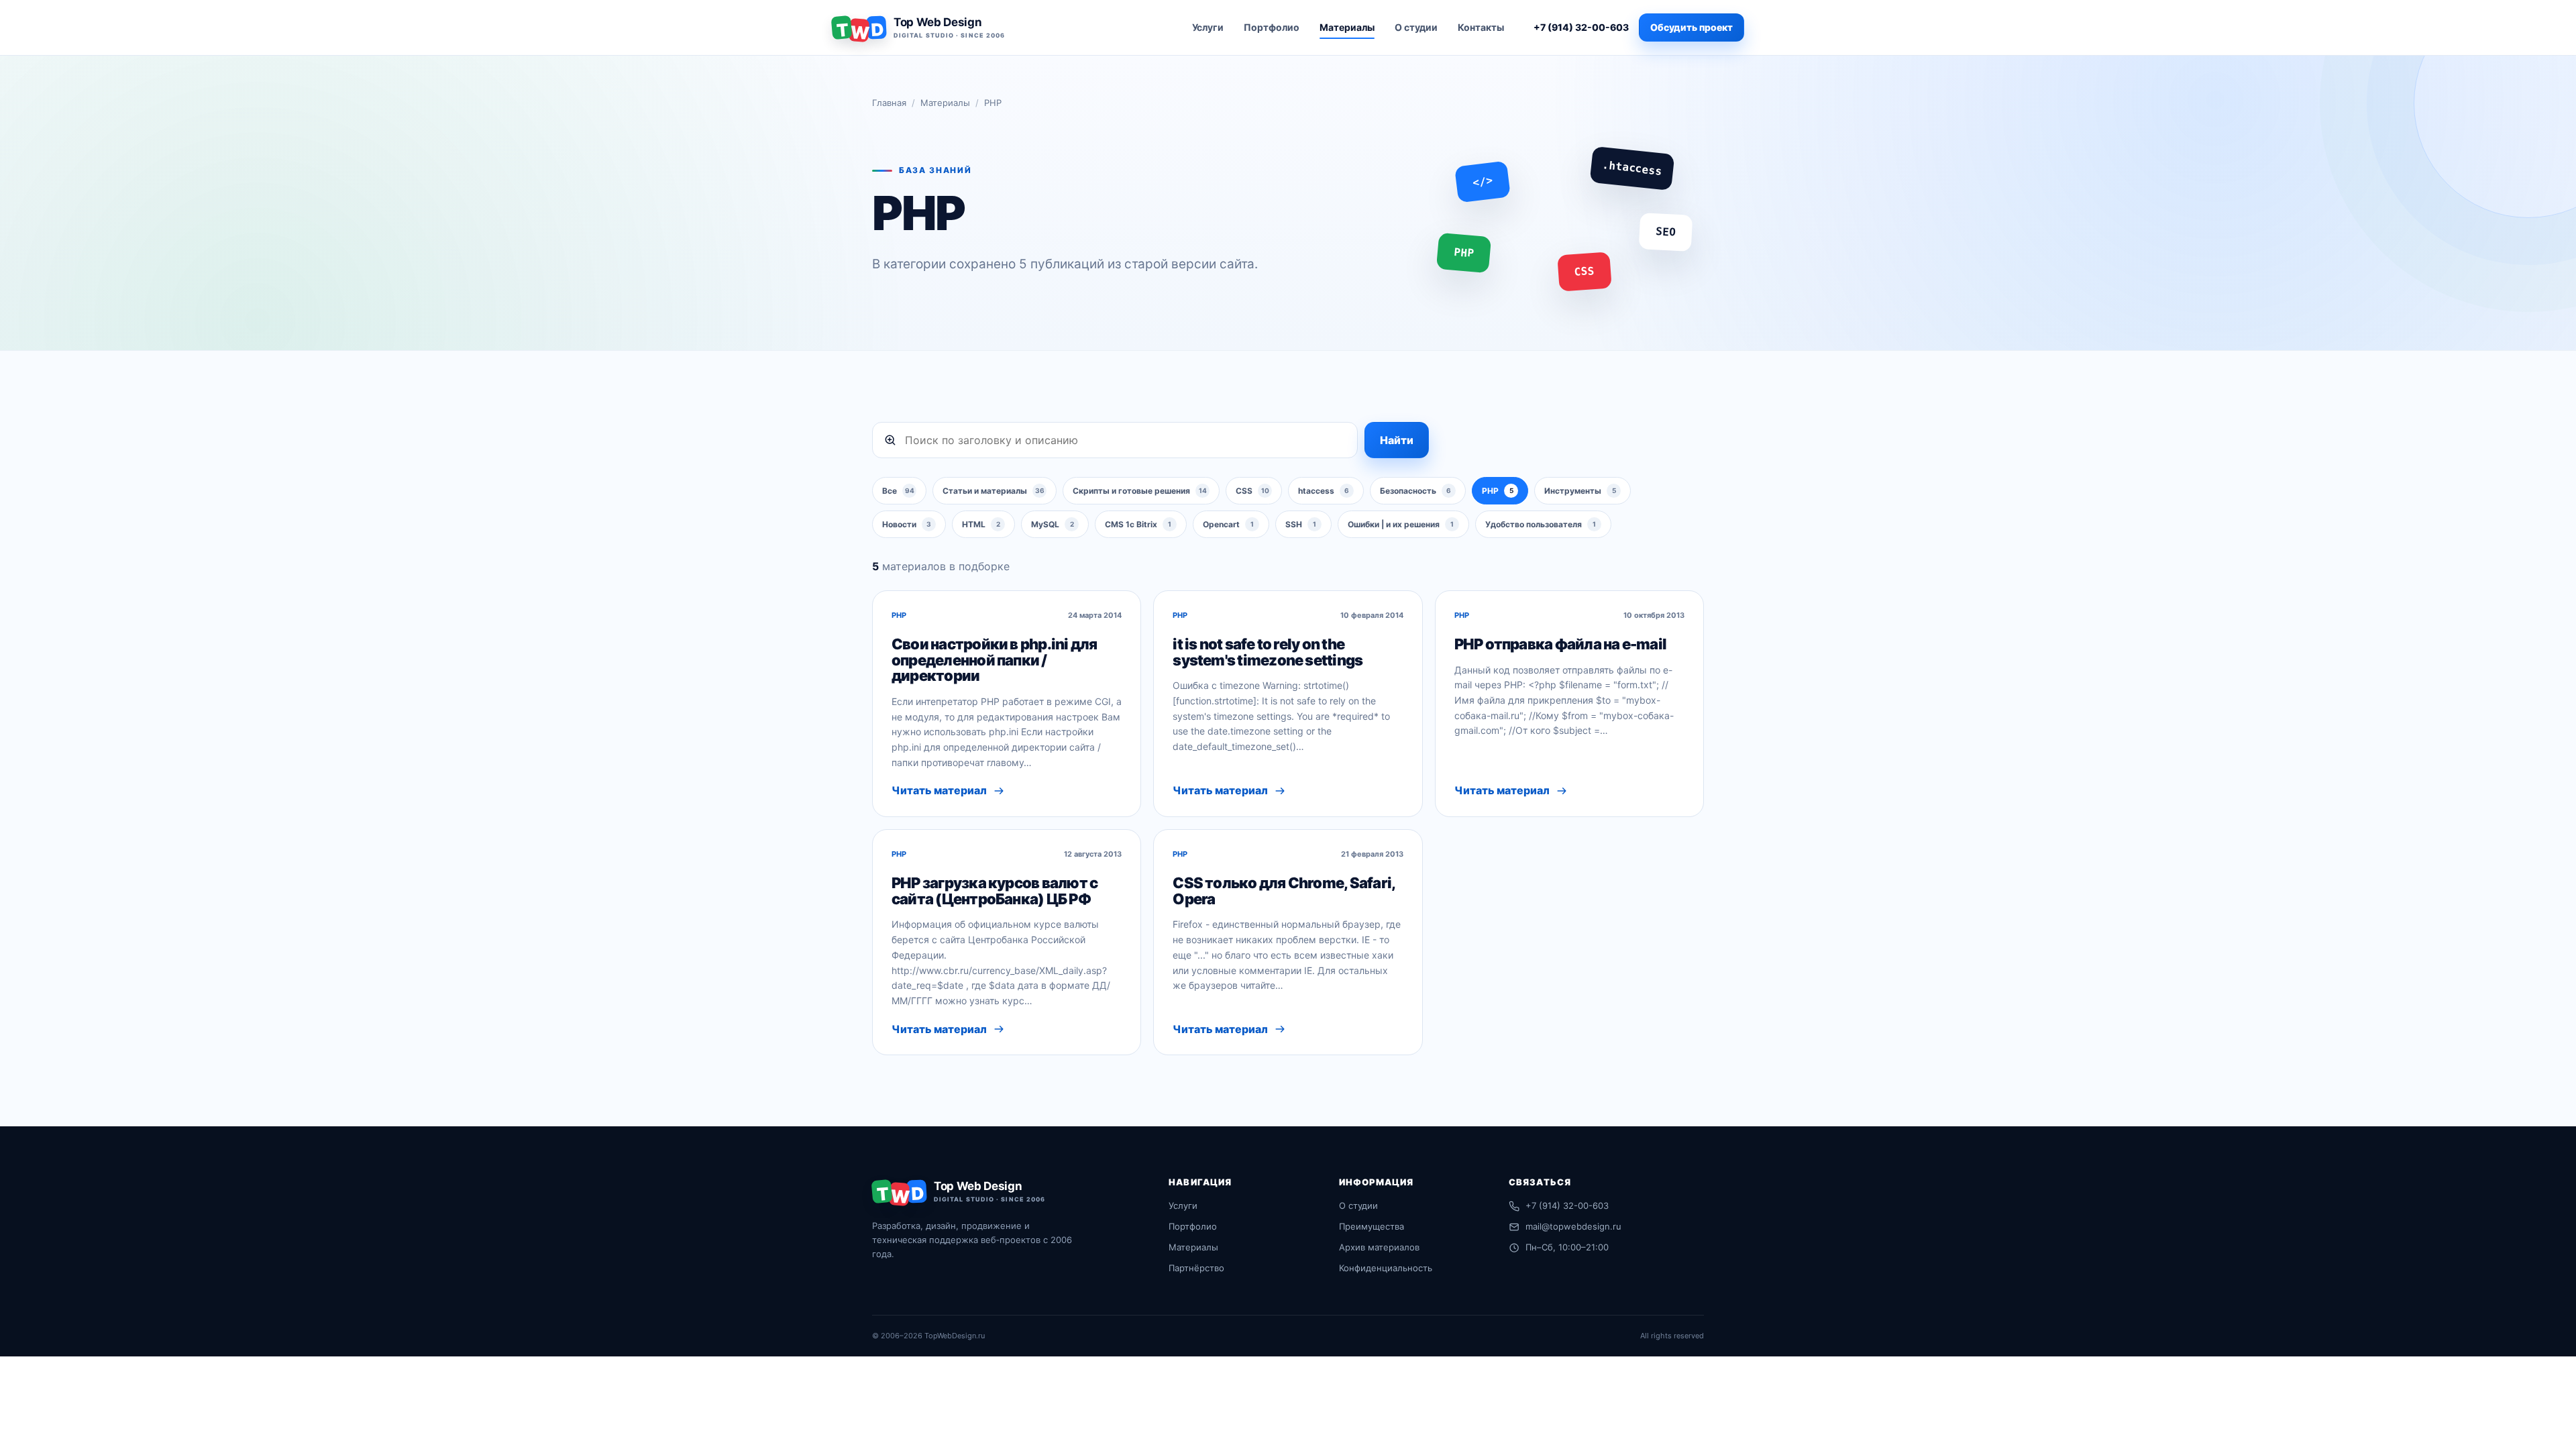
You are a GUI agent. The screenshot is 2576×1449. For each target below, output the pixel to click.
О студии (1416, 27)
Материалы (1347, 27)
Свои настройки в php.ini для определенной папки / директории (994, 660)
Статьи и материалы (994, 491)
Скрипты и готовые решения (1140, 491)
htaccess (1324, 491)
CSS (1252, 491)
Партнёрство (1196, 1268)
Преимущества (1372, 1226)
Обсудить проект (1692, 27)
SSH (1301, 524)
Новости (907, 524)
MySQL (1053, 524)
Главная (889, 103)
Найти (1397, 440)
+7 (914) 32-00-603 (1581, 27)
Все (898, 491)
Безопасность (1415, 491)
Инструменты (1580, 491)
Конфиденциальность (1386, 1268)
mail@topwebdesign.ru (1573, 1226)
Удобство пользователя (1541, 524)
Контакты (1481, 27)
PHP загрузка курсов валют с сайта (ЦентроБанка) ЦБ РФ (995, 891)
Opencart (1228, 524)
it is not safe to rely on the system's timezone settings (1268, 652)
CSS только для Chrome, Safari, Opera (1284, 891)
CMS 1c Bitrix (1138, 524)
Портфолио (1272, 27)
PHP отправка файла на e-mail (1560, 644)
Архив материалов (1379, 1247)
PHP (1498, 491)
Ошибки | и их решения (1401, 524)
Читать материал (939, 790)
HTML (981, 524)
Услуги (1208, 27)
